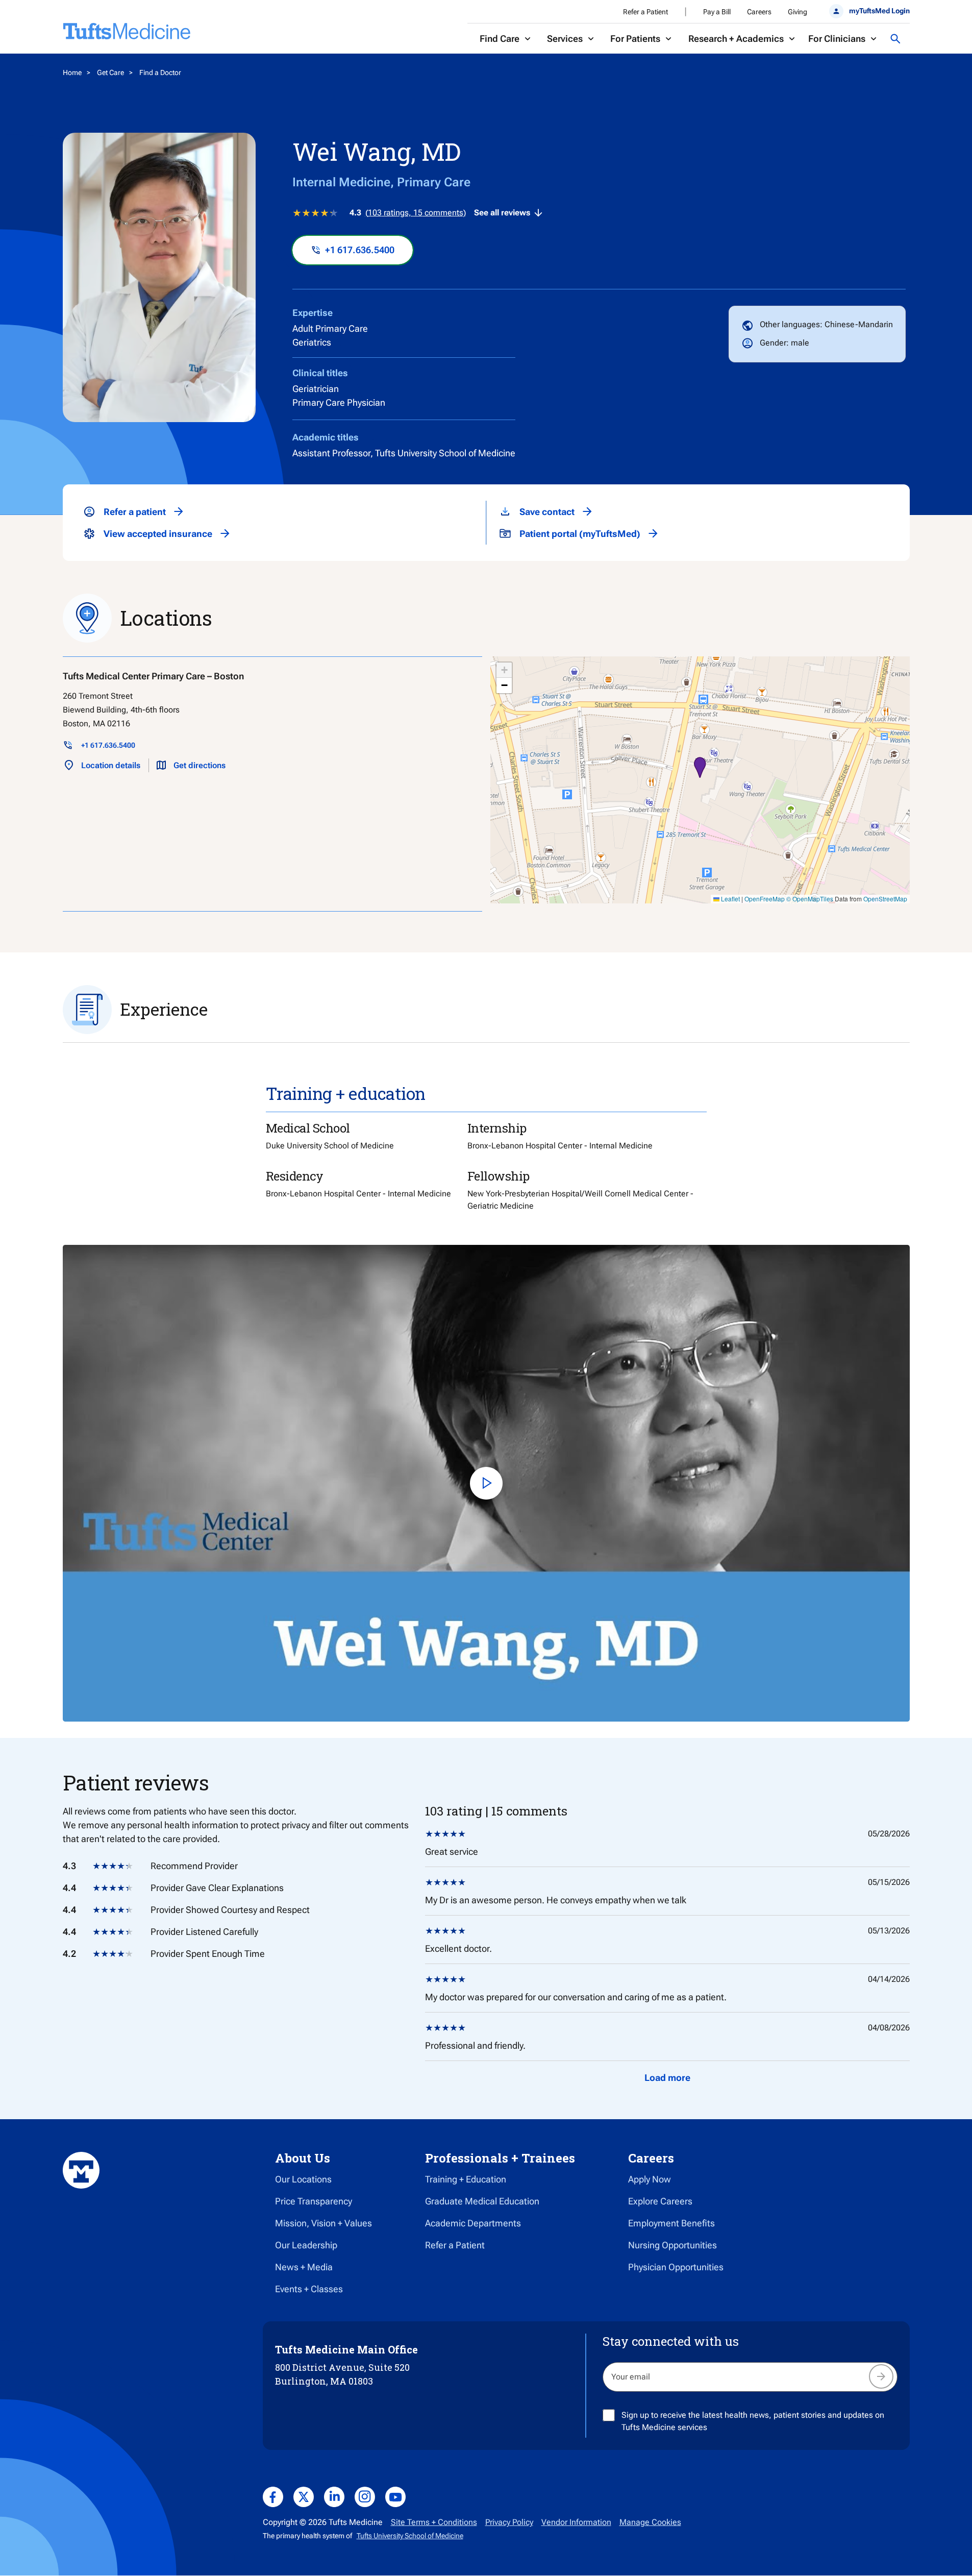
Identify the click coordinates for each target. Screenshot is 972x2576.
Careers (759, 12)
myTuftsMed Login (879, 11)
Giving (797, 12)
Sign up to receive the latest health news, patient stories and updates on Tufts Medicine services (753, 2421)
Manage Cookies (650, 2522)
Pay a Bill (717, 12)
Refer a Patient (645, 12)
